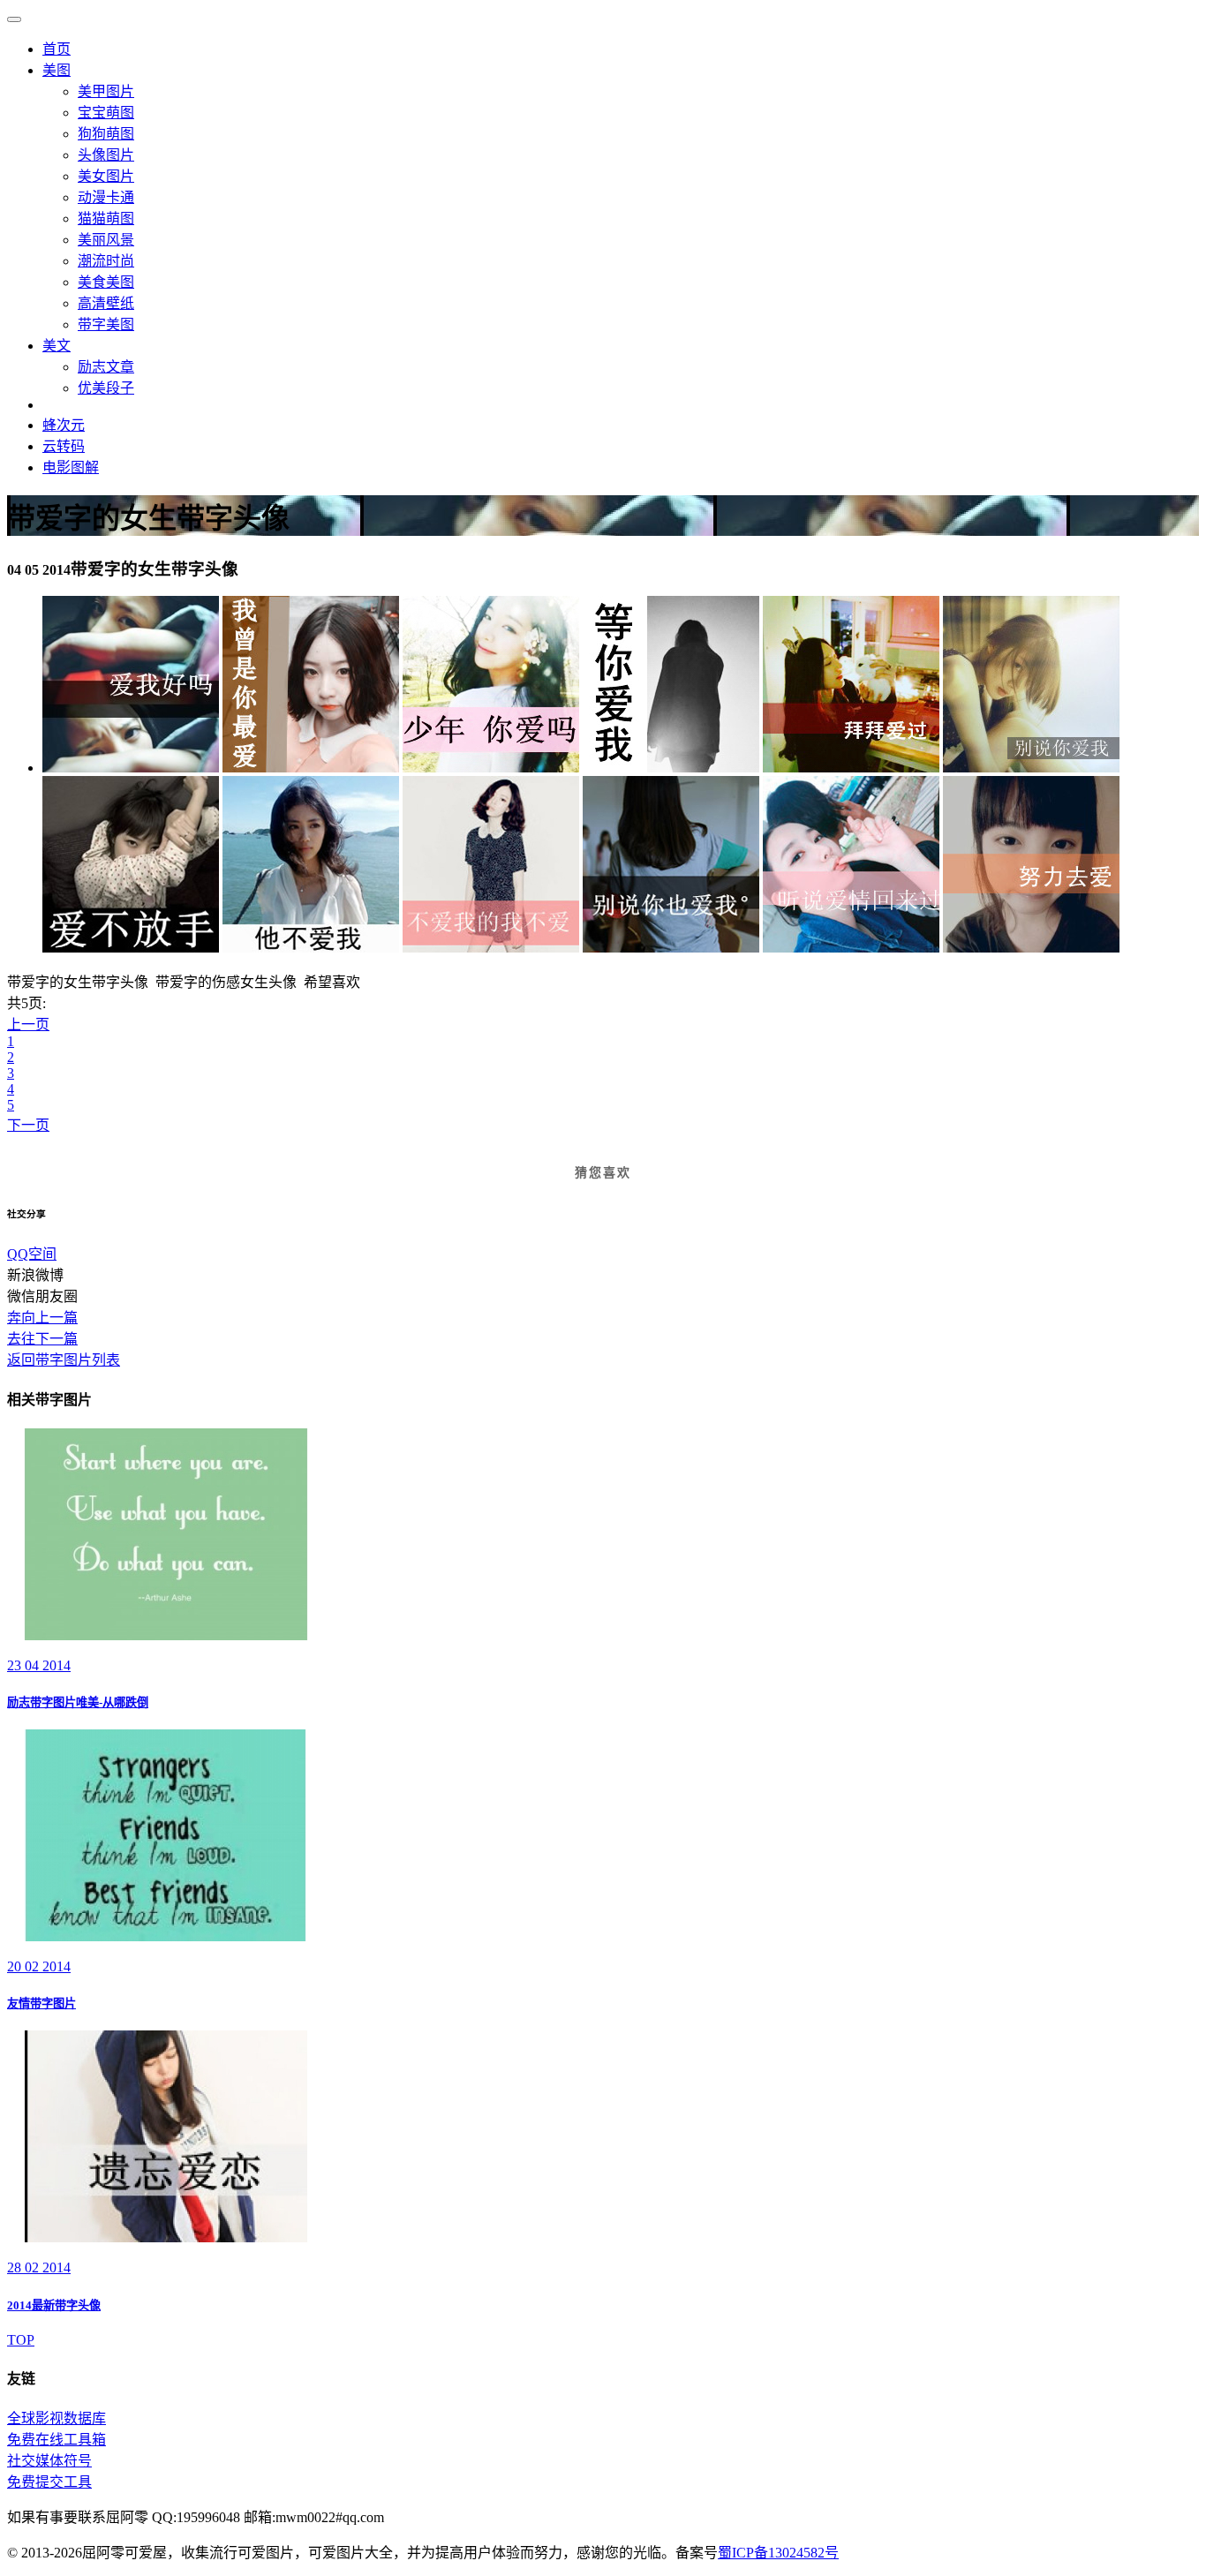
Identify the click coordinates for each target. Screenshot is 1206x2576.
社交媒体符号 (49, 2461)
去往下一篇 (42, 1339)
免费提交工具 (49, 2482)
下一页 (28, 1125)
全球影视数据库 (57, 2418)
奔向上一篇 (42, 1318)
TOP (21, 2340)
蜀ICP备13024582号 (778, 2553)
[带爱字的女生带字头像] (131, 768)
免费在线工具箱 (57, 2440)
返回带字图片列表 (64, 1360)
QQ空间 (32, 1254)
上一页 (28, 1024)
